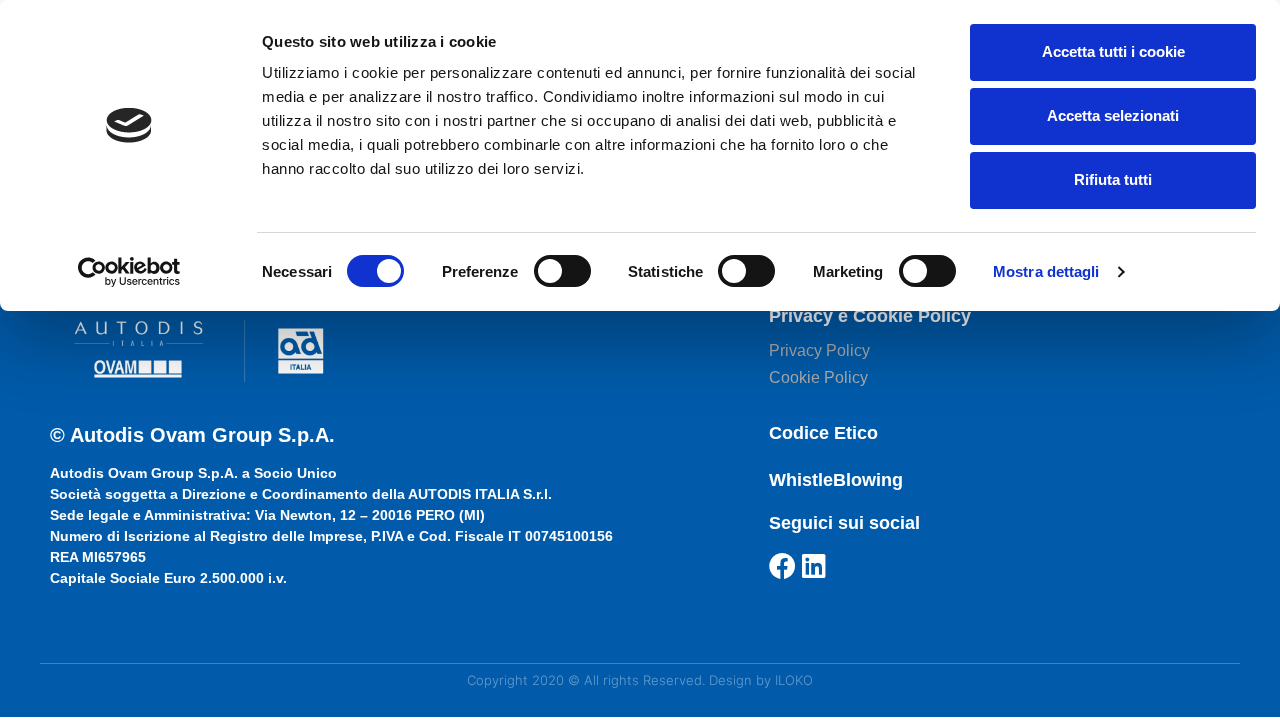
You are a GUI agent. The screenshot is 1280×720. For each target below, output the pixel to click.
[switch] (562, 271)
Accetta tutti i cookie (1113, 51)
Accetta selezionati (1113, 115)
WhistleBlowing (836, 480)
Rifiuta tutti (1113, 179)
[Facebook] (782, 565)
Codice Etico (823, 433)
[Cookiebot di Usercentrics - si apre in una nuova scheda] (129, 272)
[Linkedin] (814, 565)
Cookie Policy (818, 377)
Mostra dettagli (1046, 271)
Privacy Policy (819, 350)
